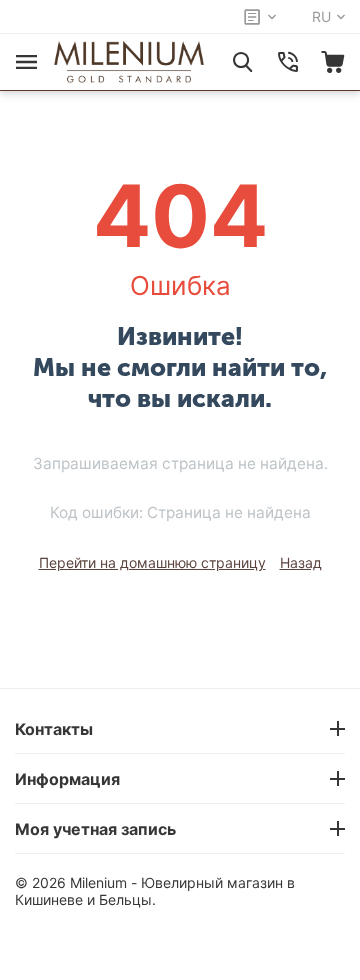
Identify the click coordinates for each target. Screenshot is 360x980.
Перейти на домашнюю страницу (152, 562)
